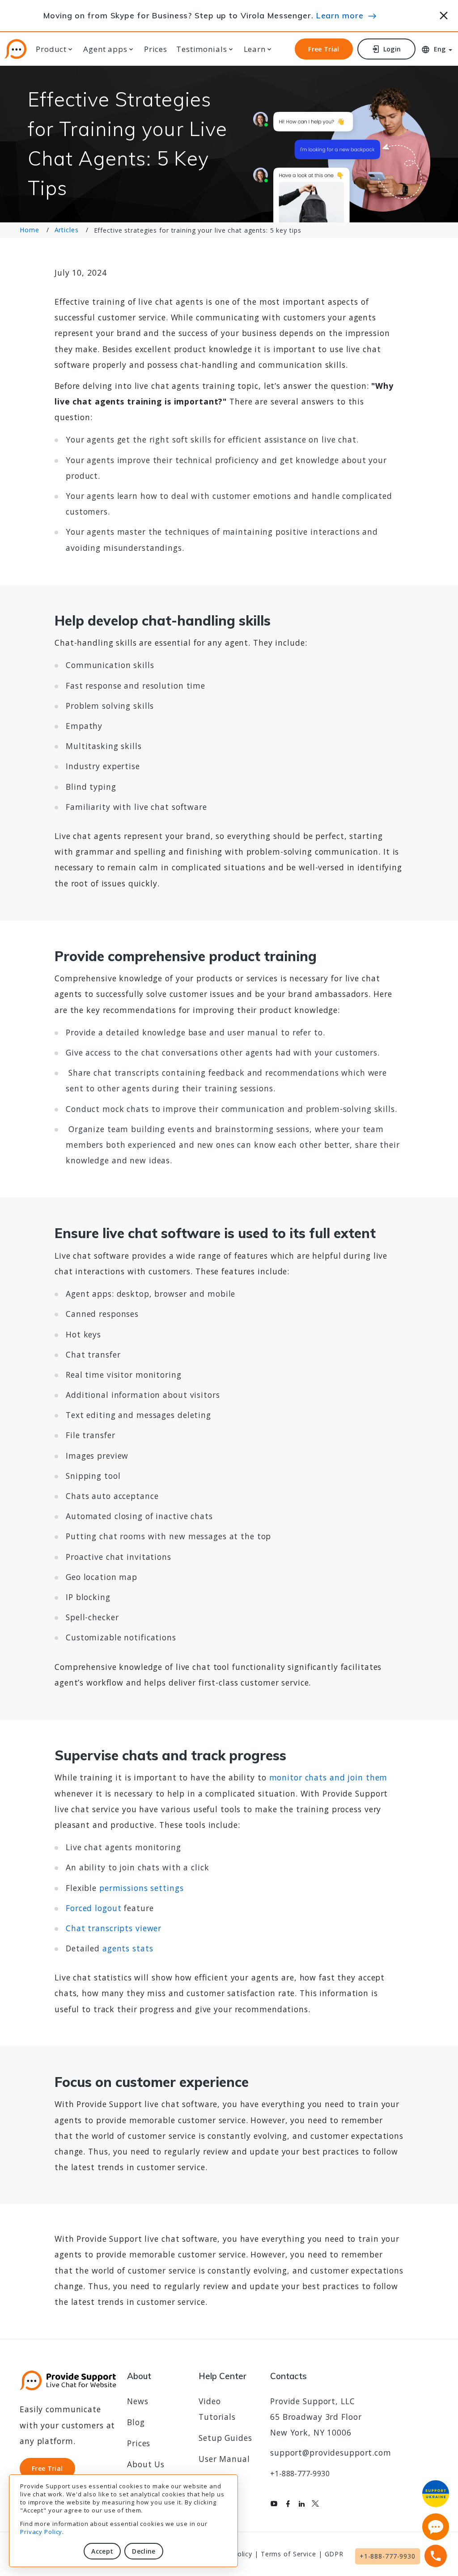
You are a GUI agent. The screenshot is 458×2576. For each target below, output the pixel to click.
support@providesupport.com (331, 2453)
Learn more (340, 15)
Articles (67, 230)
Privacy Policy (41, 2532)
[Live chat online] (436, 2527)
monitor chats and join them (329, 1777)
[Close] (444, 14)
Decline (144, 2551)
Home (30, 230)
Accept (102, 2551)
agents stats (128, 1948)
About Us (146, 2464)
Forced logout (93, 1908)
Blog (136, 2422)
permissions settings (142, 1888)
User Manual (224, 2459)
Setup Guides (225, 2438)
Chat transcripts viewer (114, 1928)
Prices (156, 49)
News (138, 2401)
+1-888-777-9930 (300, 2474)
